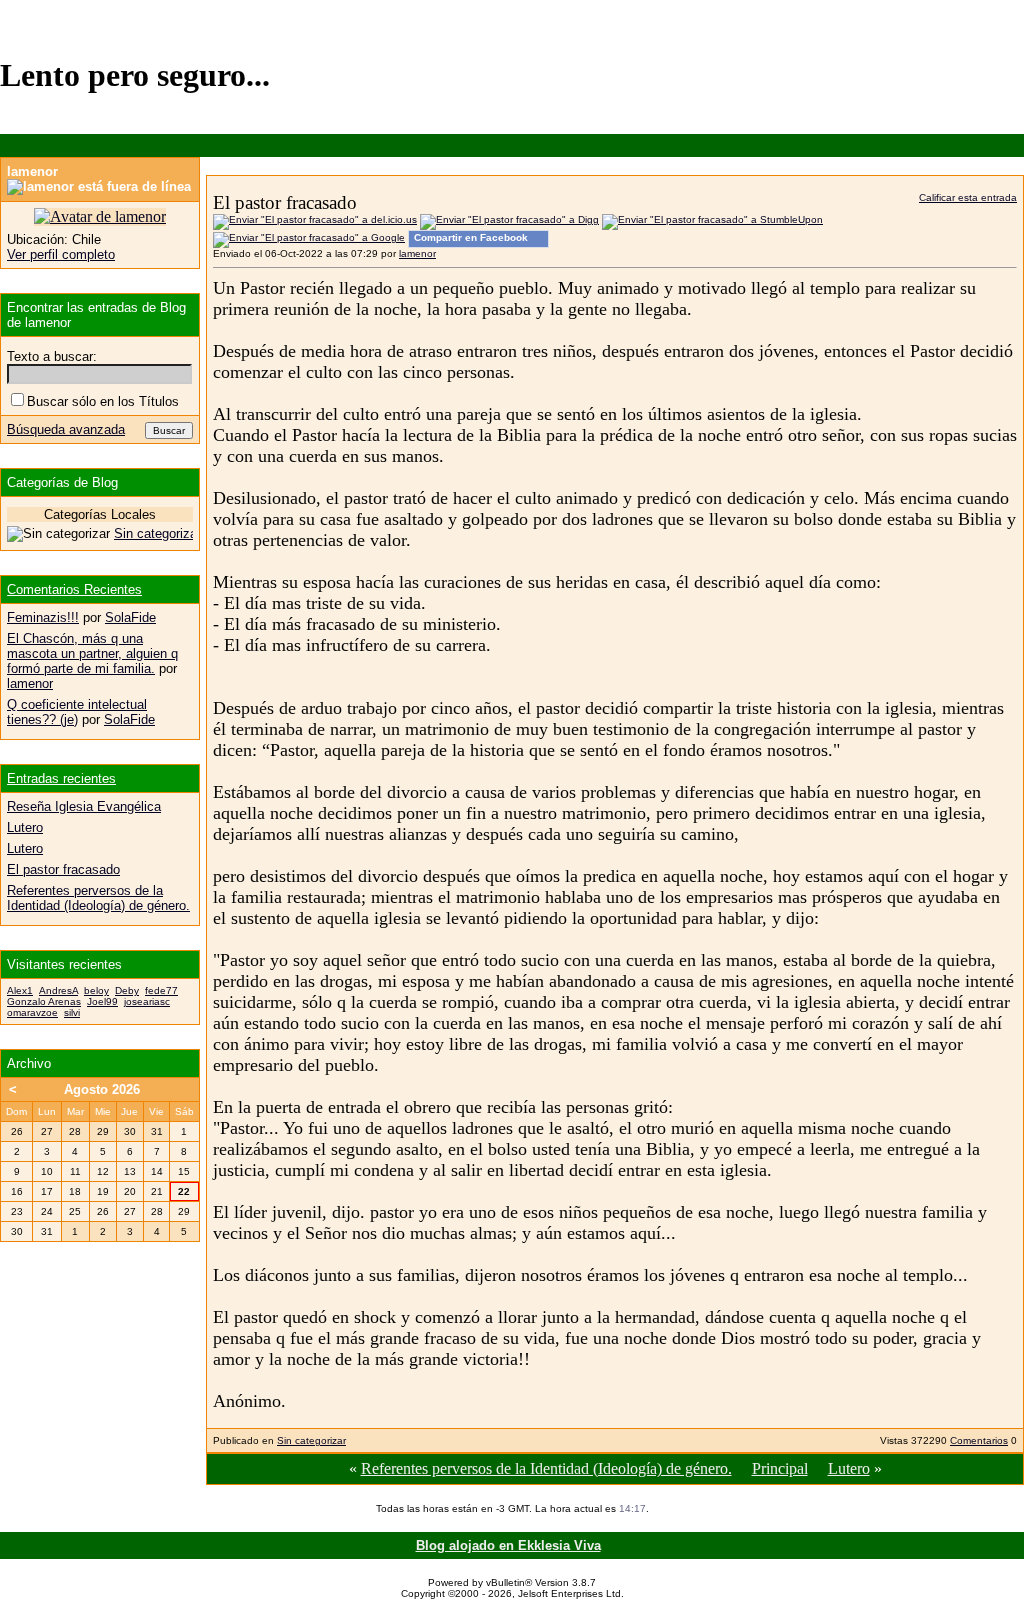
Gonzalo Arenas (44, 1001)
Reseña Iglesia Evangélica (84, 806)
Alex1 (20, 990)
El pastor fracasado (63, 869)
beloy (96, 990)
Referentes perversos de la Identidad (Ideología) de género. (546, 1468)
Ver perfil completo (61, 254)
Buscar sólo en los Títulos (103, 401)
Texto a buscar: (52, 356)
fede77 (161, 990)
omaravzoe (32, 1012)
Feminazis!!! (43, 617)
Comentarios (979, 1440)
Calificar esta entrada (968, 197)
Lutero (849, 1468)
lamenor (417, 253)
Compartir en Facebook (471, 237)
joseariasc (147, 1001)
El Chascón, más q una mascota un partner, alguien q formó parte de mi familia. (92, 653)
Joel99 (102, 1001)
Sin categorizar (311, 1440)
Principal (780, 1468)
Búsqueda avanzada (66, 429)
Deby (127, 990)
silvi (72, 1012)
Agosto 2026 (102, 1089)
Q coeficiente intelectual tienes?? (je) (77, 712)
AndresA (58, 990)
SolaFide (130, 617)
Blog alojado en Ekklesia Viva (508, 1545)
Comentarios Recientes (74, 589)
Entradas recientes (61, 778)
